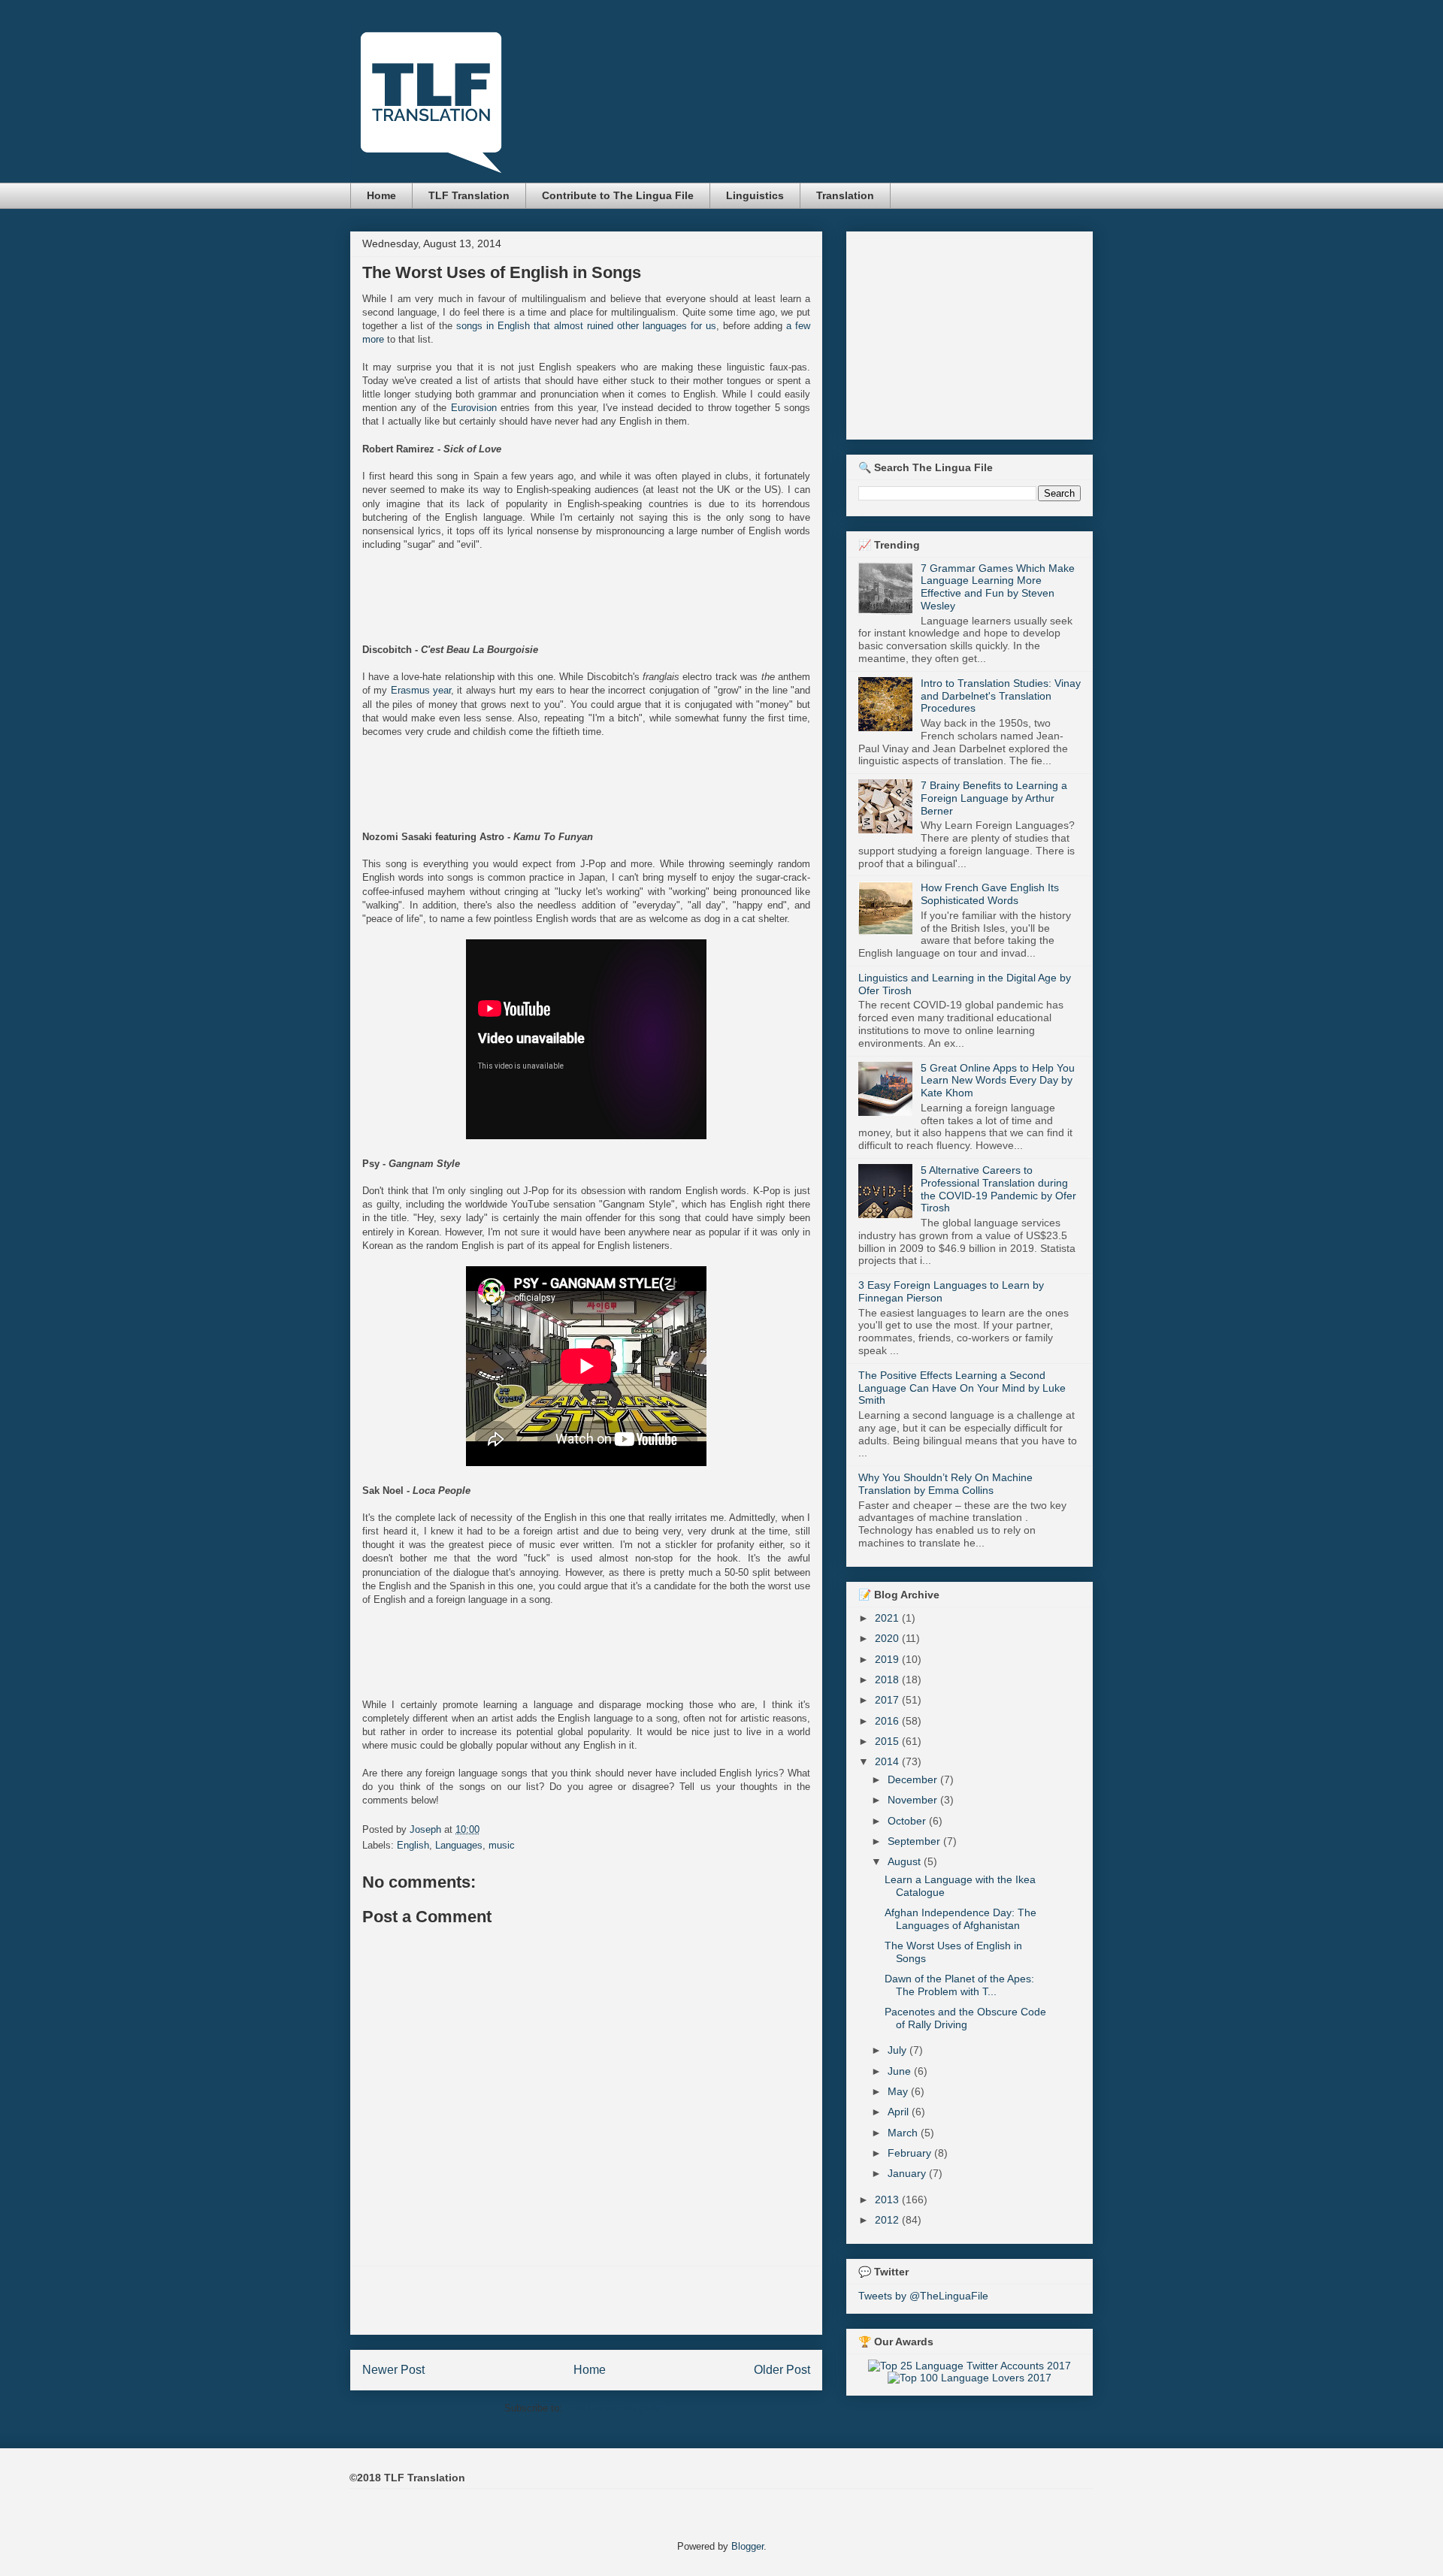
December (914, 1779)
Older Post (782, 2370)
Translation (845, 195)
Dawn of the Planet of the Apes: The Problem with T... (959, 1985)
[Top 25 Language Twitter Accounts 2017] (970, 2366)
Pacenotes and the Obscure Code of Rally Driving (965, 2018)
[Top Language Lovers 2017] (970, 2378)
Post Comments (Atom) (617, 2408)
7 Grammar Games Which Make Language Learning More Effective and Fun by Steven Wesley (998, 587)
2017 (888, 1700)
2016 (888, 1721)
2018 (888, 1680)
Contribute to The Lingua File (618, 195)
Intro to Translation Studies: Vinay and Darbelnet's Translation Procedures (1001, 696)
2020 (888, 1638)
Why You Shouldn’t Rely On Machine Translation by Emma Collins (945, 1484)
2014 (888, 1761)
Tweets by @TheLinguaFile (923, 2296)
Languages (459, 1845)
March (904, 2133)
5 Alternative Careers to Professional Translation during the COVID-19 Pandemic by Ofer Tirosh (998, 1189)
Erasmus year (421, 690)
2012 (888, 2220)
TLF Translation (469, 195)
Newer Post (393, 2370)
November (914, 1800)
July (898, 2050)
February (911, 2153)
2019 (888, 1659)
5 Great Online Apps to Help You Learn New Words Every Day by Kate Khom (998, 1081)
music (502, 1845)
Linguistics (755, 195)
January (908, 2173)
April (900, 2112)
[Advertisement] (586, 2300)
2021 (888, 1618)
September (915, 1841)
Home (381, 195)
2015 (888, 1741)
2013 (888, 2200)
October (908, 1821)
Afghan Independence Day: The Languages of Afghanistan (960, 1919)
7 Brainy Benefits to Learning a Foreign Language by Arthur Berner (994, 798)
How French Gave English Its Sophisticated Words (990, 894)
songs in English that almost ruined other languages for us (586, 326)
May (899, 2091)
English (413, 1845)
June (901, 2071)
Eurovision (474, 408)
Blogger (747, 2546)
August (906, 1861)
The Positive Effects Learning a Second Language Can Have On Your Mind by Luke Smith (962, 1388)
